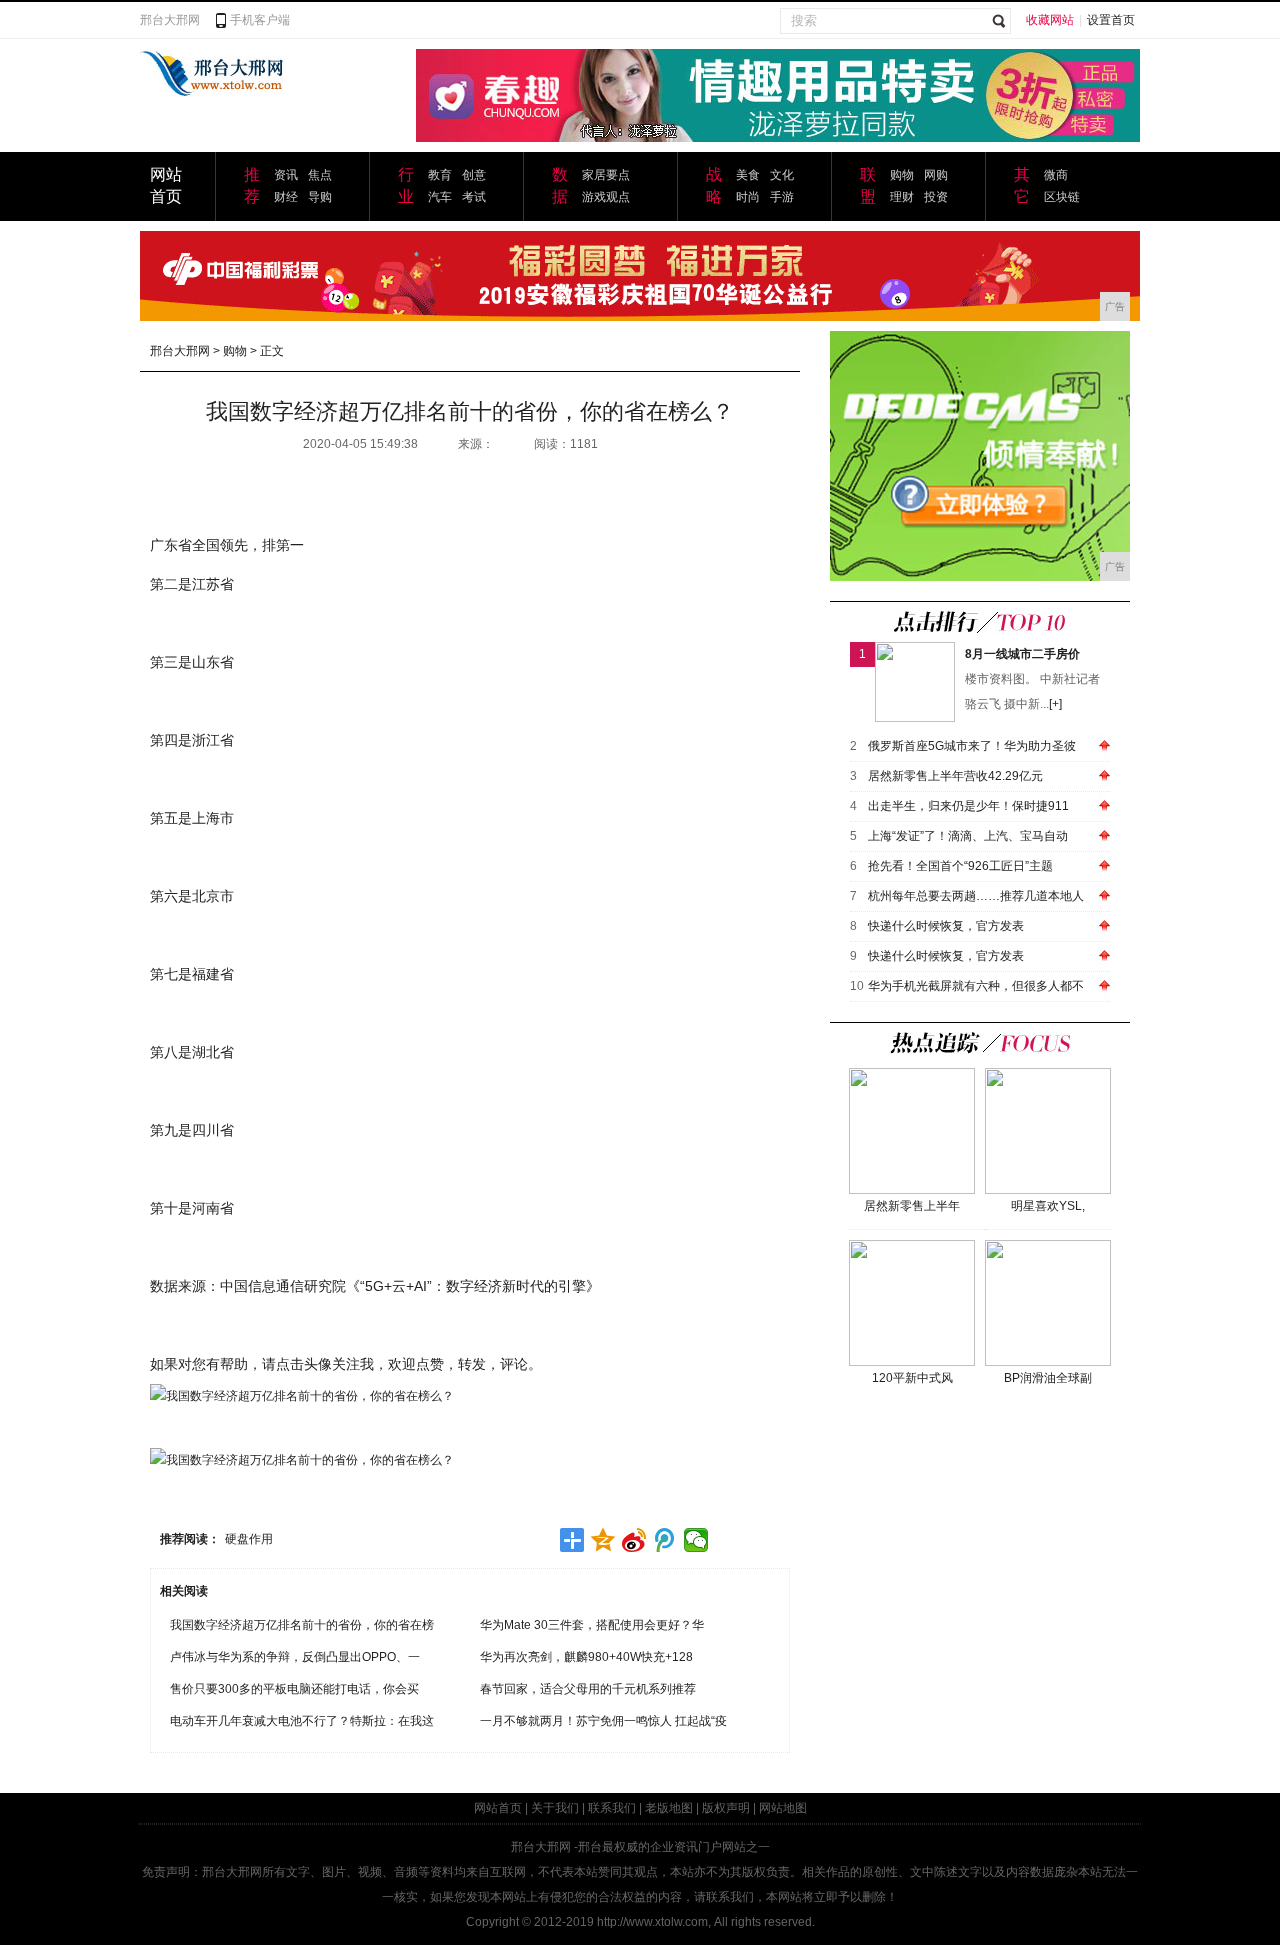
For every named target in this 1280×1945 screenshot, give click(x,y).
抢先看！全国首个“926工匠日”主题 (960, 866)
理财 (902, 197)
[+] (1055, 704)
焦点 (320, 175)
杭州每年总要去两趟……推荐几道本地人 (976, 896)
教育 (440, 175)
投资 (936, 197)
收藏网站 (1050, 20)
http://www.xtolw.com (652, 1922)
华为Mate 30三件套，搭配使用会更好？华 (592, 1625)
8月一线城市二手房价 (1022, 654)
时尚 (748, 197)
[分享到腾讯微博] (665, 1540)
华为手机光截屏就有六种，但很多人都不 (976, 986)
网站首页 (498, 1808)
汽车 (440, 197)
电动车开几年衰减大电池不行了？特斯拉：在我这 (302, 1721)
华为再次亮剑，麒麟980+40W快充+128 (586, 1657)
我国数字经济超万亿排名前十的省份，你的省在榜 (302, 1625)
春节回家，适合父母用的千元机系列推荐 (588, 1689)
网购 (936, 175)
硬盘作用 (249, 1539)
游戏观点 (606, 197)
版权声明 (726, 1808)
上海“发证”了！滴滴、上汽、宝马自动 (968, 836)
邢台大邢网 (170, 20)
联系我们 (612, 1808)
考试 (474, 197)
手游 (782, 197)
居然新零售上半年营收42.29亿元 (955, 776)
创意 (474, 175)
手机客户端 (260, 20)
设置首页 (1111, 20)
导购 (320, 197)
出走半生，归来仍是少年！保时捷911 (968, 806)
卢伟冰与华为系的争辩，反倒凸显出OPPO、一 (295, 1657)
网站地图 (783, 1808)
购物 (902, 175)
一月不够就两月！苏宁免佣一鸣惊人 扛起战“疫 (603, 1721)
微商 (1056, 175)
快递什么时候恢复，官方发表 (946, 926)
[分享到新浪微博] (634, 1540)
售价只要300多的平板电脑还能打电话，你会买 (294, 1689)
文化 (782, 175)
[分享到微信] (696, 1540)
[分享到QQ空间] (603, 1540)
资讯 (286, 175)
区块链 (1062, 197)
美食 (748, 175)
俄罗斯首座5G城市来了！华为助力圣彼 (972, 746)
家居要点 (606, 175)
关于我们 (555, 1808)
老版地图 (669, 1808)
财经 (286, 197)
